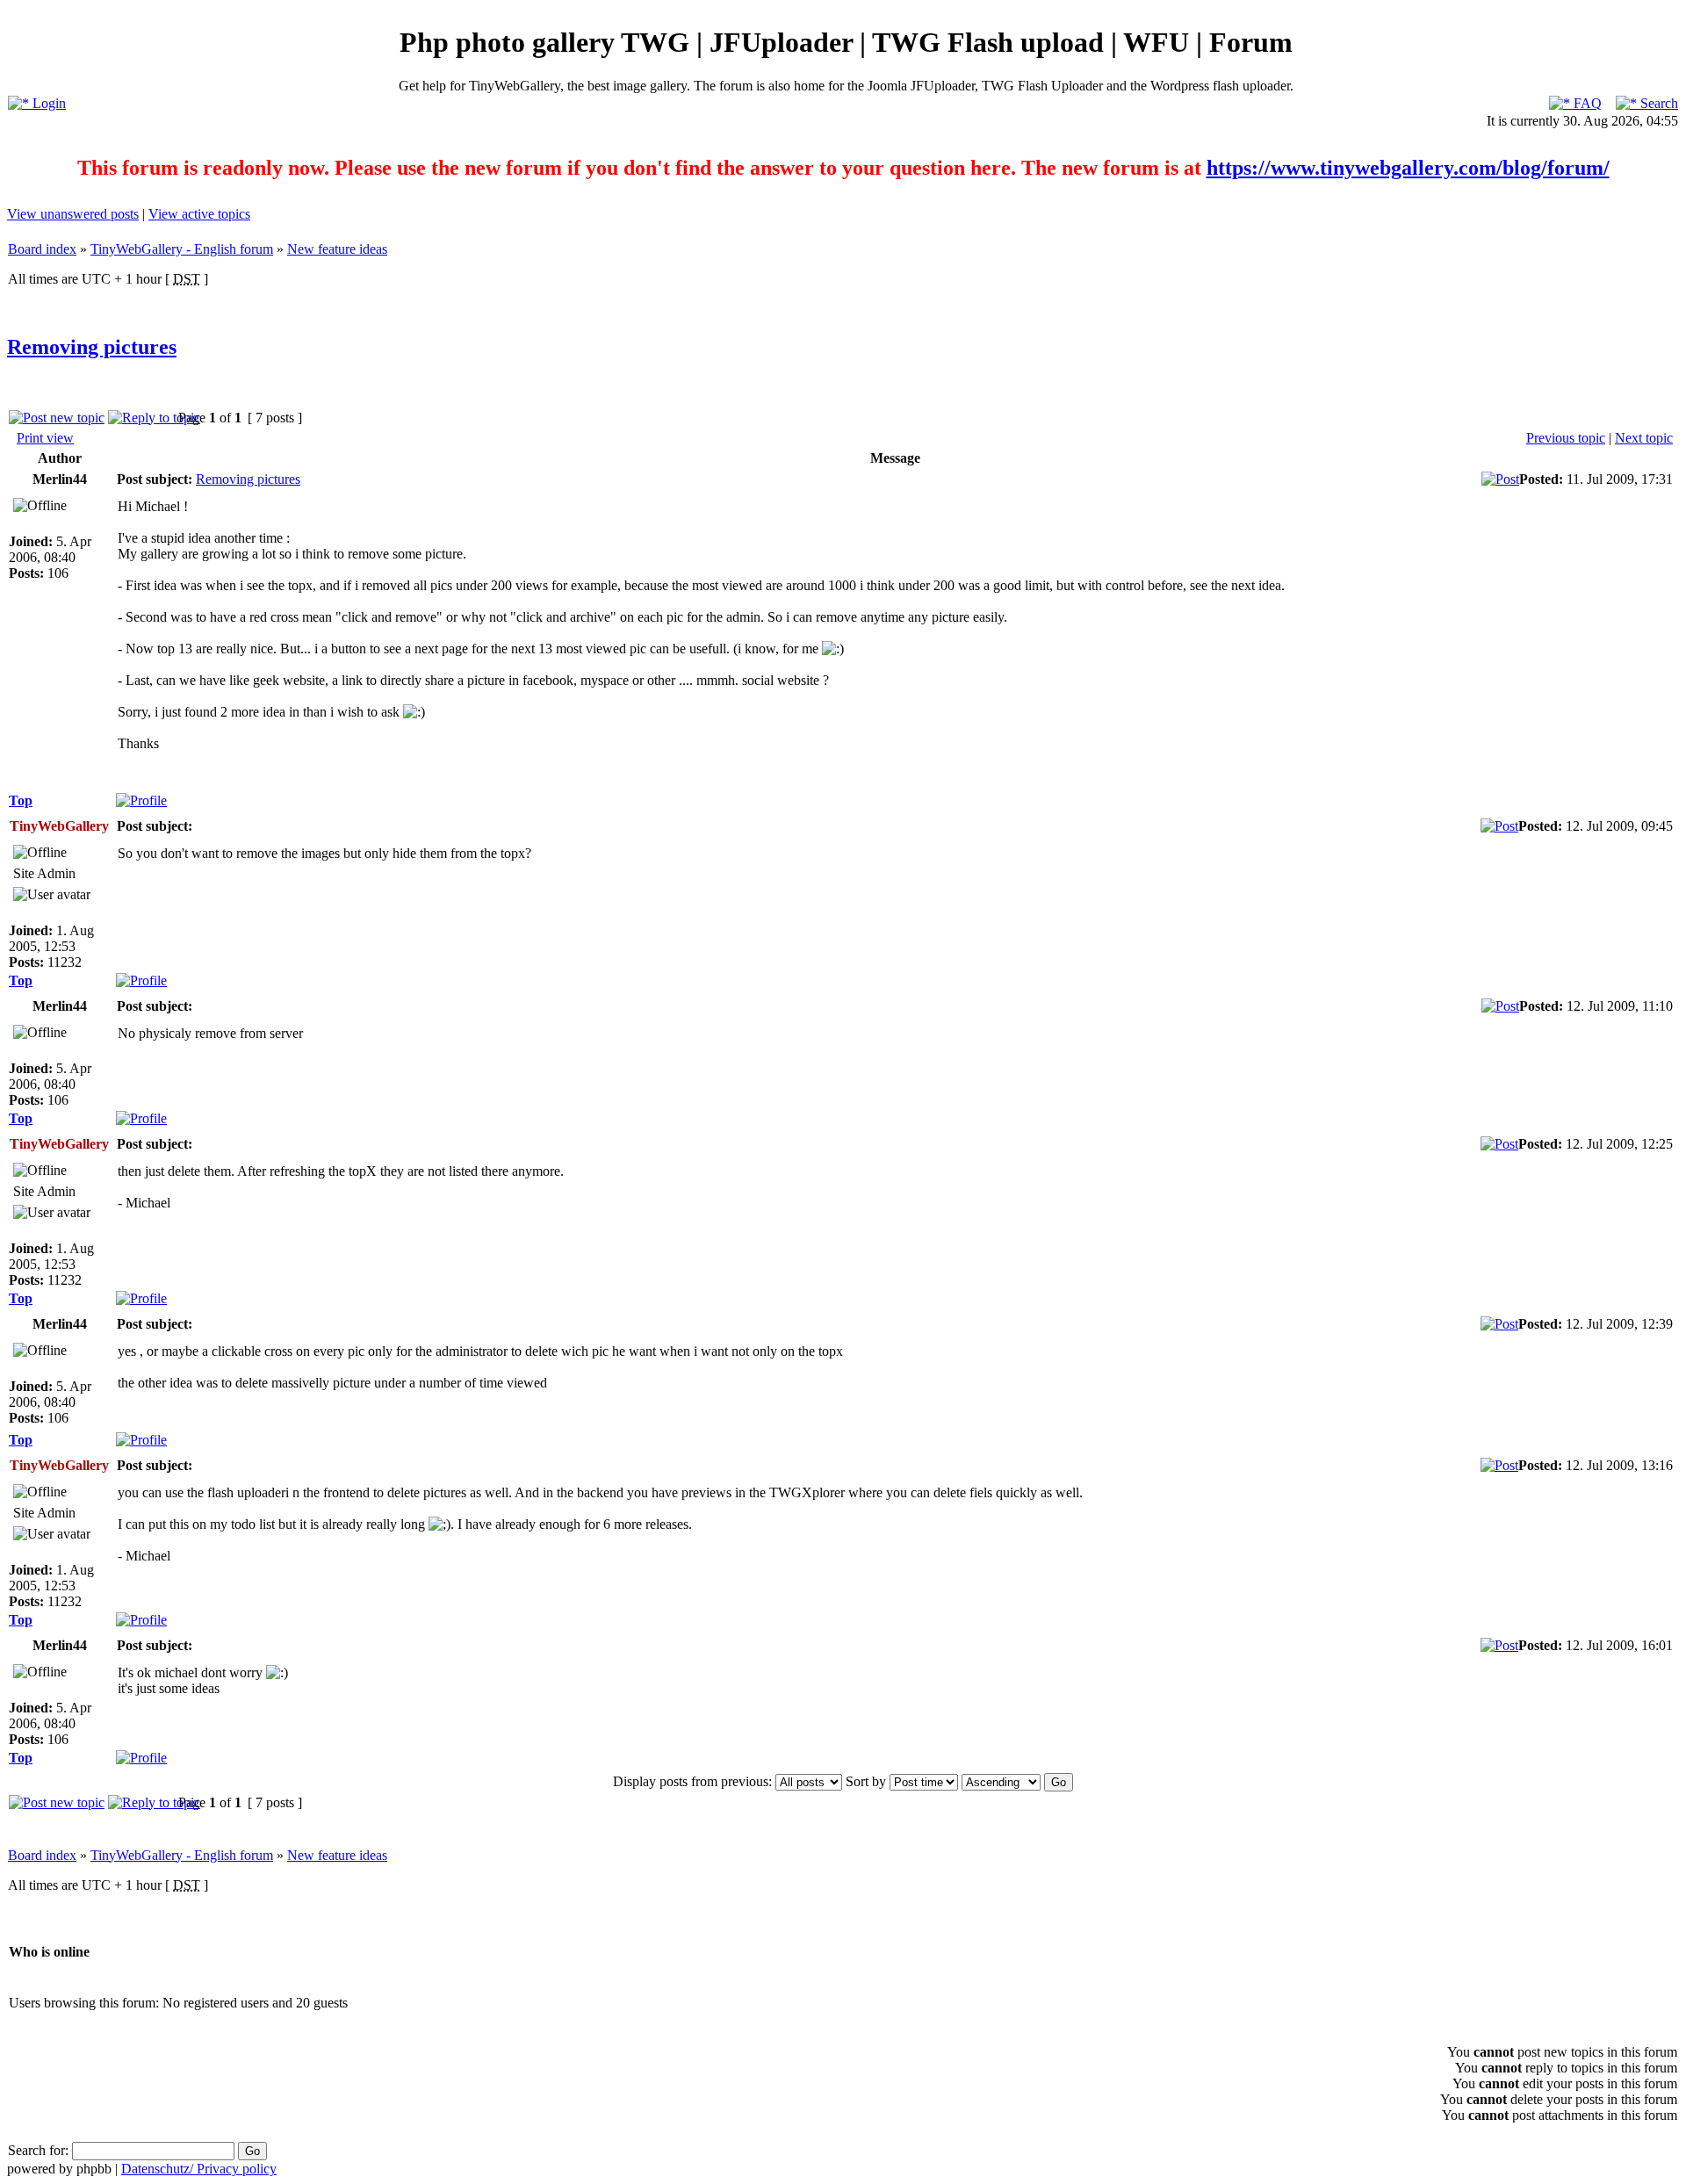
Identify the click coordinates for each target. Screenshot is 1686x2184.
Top (21, 800)
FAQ (1586, 103)
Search (1657, 103)
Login (47, 103)
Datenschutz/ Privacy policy (199, 2169)
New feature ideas (337, 249)
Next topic (1644, 438)
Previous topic (1566, 438)
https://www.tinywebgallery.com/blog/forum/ (1408, 168)
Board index (42, 249)
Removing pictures (92, 347)
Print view (45, 438)
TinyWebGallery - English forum (182, 249)
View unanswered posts (73, 214)
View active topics (199, 214)
